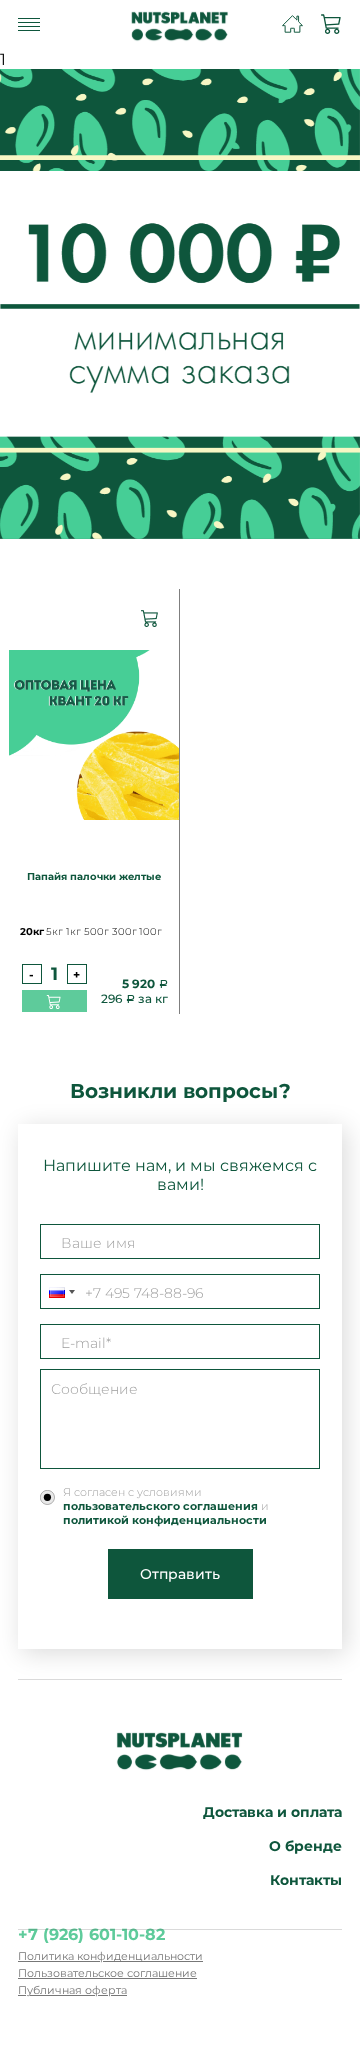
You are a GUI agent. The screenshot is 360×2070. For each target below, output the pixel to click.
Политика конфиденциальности (110, 1956)
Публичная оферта (72, 1990)
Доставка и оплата (272, 1812)
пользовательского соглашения (160, 1506)
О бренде (305, 1846)
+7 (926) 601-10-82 (91, 1934)
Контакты (306, 1880)
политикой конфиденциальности (165, 1520)
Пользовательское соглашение (107, 1973)
